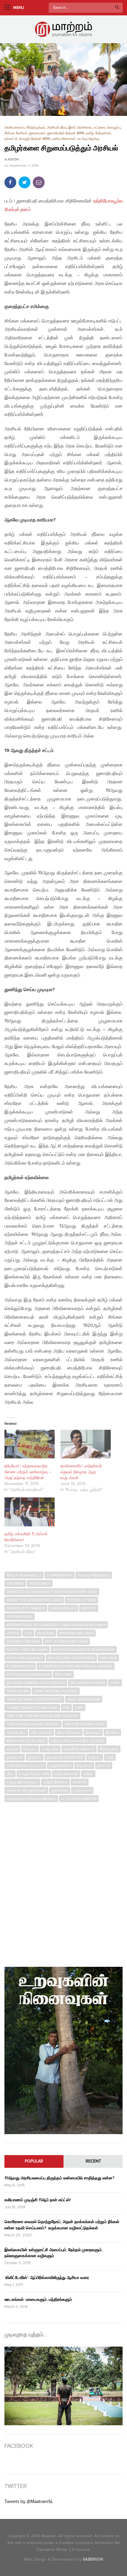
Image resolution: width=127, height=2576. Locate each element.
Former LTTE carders (26, 1608)
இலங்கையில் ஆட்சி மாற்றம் (26, 1741)
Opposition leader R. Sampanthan (84, 1650)
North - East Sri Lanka (27, 1650)
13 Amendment (60, 1575)
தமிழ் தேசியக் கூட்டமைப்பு (25, 1766)
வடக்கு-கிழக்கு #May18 (79, 1799)
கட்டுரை (100, 128)
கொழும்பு (114, 128)
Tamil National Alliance (56, 1691)
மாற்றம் (88, 1774)
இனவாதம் (93, 1732)
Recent (93, 2161)
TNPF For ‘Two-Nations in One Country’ (42, 1716)
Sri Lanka (63, 1674)
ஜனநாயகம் (37, 133)
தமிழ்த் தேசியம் (60, 1766)
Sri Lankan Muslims (88, 1683)
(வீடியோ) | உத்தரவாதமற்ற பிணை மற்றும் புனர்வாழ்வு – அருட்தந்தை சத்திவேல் (28, 1472)
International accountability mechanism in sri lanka (56, 1625)
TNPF (79, 1708)
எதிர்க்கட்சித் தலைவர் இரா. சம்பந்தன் (78, 1741)
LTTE (28, 1633)
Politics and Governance (71, 1658)
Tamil (115, 1683)
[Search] (117, 8)
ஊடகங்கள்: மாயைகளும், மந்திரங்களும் (38, 2299)
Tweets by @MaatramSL (29, 2502)
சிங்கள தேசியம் (16, 133)
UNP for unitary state (85, 1724)
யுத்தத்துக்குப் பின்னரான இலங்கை (31, 1799)
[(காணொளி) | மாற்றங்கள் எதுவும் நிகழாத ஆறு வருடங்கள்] (86, 1444)
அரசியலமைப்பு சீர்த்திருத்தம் (25, 128)
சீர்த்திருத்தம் (109, 1749)
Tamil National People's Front (34, 1699)
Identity (89, 1608)
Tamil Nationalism (84, 1699)
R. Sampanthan (20, 1666)
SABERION (93, 2559)
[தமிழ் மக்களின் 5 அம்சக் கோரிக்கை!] (30, 1512)
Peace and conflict (25, 1658)
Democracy (40, 1583)
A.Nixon (12, 160)
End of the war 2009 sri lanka (34, 1600)
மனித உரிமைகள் (64, 139)
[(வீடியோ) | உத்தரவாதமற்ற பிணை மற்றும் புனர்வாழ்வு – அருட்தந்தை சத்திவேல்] (30, 1444)
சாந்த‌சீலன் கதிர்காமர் (79, 1749)
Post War (108, 1658)
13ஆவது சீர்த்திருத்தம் (94, 1575)
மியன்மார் (80, 1782)
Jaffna (13, 1633)
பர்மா (10, 1774)
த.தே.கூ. (95, 1757)
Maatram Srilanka (23, 1641)
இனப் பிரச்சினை (80, 128)
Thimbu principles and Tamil (32, 1708)
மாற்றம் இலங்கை (55, 1782)
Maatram (46, 1633)
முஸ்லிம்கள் (60, 1790)
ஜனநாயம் (35, 1757)
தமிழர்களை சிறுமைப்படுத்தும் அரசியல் (61, 148)
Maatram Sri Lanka (76, 1633)
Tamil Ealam (18, 1691)
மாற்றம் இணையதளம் (22, 1782)
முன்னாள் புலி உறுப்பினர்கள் (26, 1790)
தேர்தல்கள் (103, 133)
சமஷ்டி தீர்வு (50, 1749)
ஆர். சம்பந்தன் (41, 1732)
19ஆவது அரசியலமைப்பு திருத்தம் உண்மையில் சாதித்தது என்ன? (59, 2178)
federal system (81, 1600)
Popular (34, 2161)
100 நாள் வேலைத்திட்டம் (24, 1575)
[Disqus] (63, 1882)
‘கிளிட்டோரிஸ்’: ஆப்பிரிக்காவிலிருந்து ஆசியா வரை (47, 2278)
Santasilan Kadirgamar (28, 1674)
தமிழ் (90, 133)
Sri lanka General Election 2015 (36, 1683)
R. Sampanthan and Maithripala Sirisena (76, 1666)
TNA (66, 1708)
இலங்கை (112, 1732)
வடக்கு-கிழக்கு (88, 139)
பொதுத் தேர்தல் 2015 (35, 139)
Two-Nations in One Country (33, 1724)
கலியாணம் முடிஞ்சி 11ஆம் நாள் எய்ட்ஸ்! (38, 2200)
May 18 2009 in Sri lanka (66, 1641)
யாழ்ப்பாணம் (82, 1790)
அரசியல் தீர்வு (57, 128)
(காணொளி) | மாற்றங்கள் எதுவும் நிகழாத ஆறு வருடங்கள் (81, 1472)
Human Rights (63, 1608)
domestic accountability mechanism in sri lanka (52, 1592)
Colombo (15, 1583)
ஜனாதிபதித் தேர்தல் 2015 (66, 133)
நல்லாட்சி (11, 139)
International (19, 1617)
